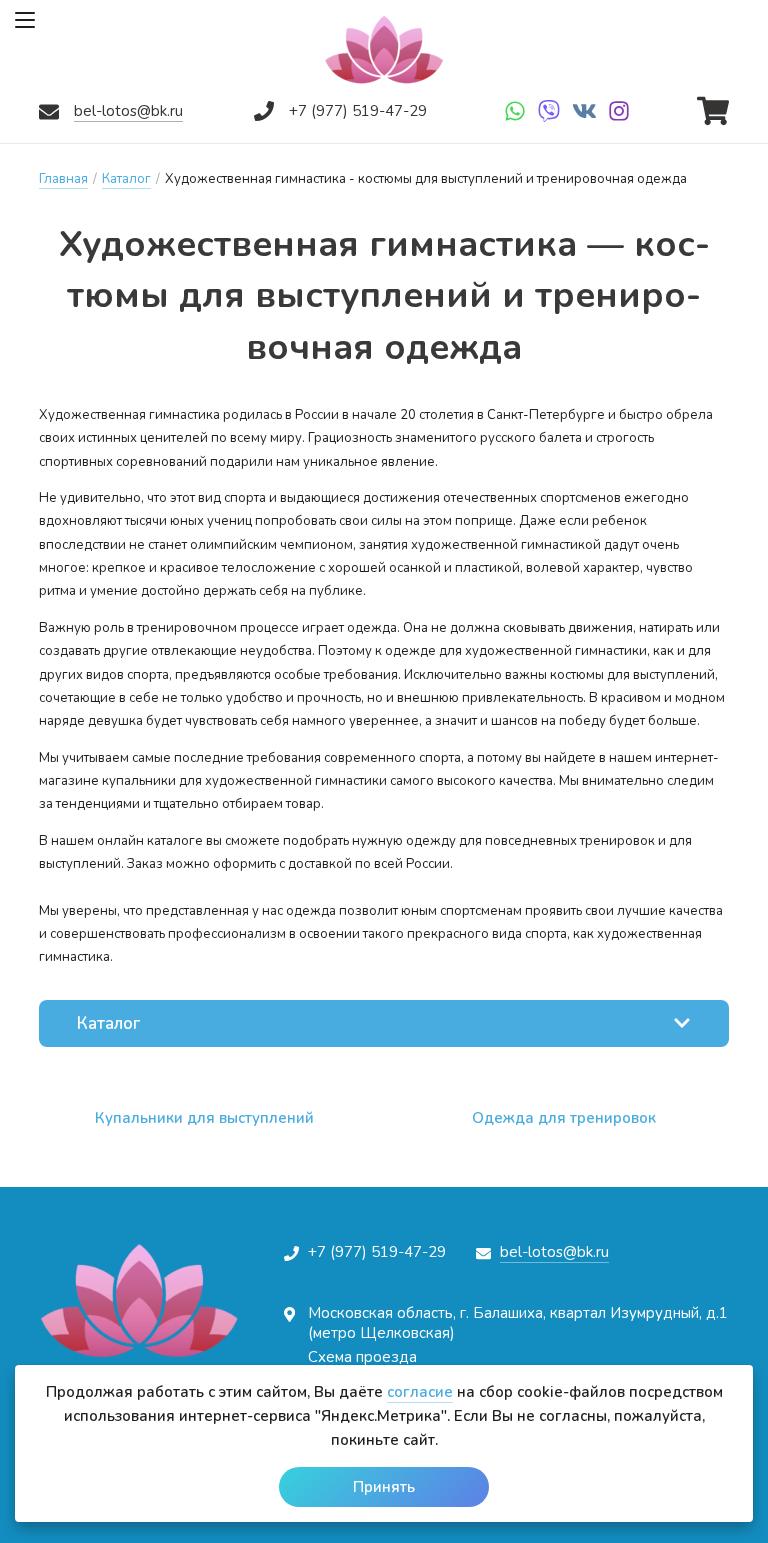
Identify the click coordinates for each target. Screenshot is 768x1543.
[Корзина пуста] (713, 107)
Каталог (126, 179)
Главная (63, 179)
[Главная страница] (384, 49)
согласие (420, 1392)
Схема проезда (362, 1357)
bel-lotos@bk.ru (128, 111)
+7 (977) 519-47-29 (358, 111)
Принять (384, 1487)
